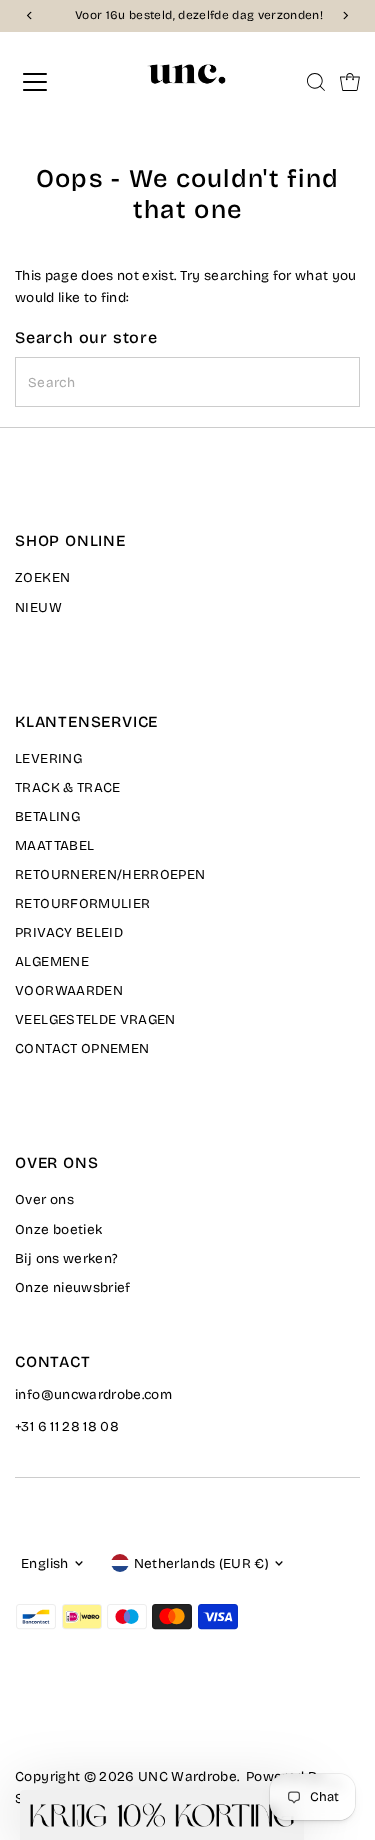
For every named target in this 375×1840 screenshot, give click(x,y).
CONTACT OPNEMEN (82, 1048)
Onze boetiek (58, 1229)
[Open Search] (316, 82)
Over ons (44, 1199)
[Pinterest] (73, 1721)
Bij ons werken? (66, 1258)
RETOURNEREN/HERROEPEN (110, 874)
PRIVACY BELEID (69, 932)
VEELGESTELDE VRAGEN (95, 1019)
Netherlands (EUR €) (201, 1563)
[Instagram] (48, 1721)
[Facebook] (24, 1721)
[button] (162, 1815)
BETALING (47, 816)
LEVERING (48, 758)
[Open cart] (350, 82)
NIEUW (38, 607)
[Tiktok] (98, 1721)
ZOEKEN (42, 577)
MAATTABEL (54, 845)
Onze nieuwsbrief (72, 1287)
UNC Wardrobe (187, 1776)
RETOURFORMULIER (82, 903)
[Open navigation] (52, 82)
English (44, 1563)
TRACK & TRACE (67, 787)
